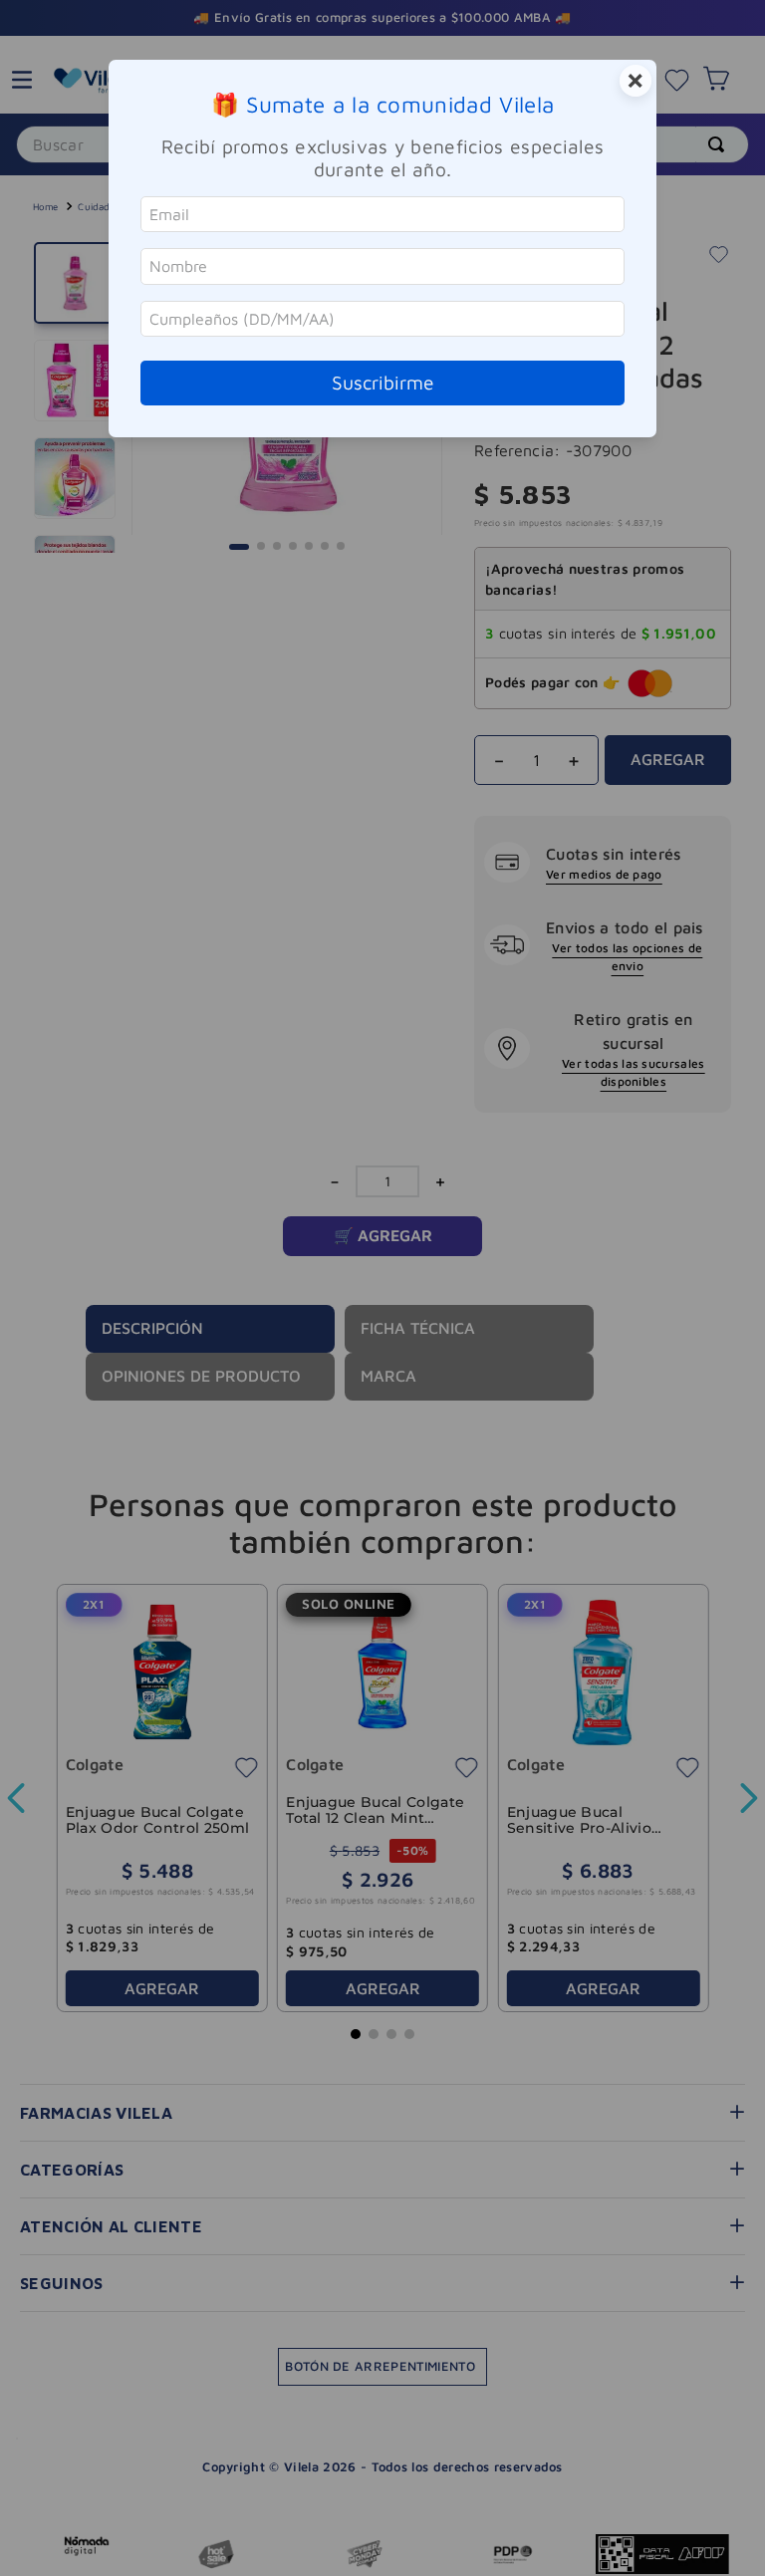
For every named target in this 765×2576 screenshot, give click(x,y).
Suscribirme (383, 382)
